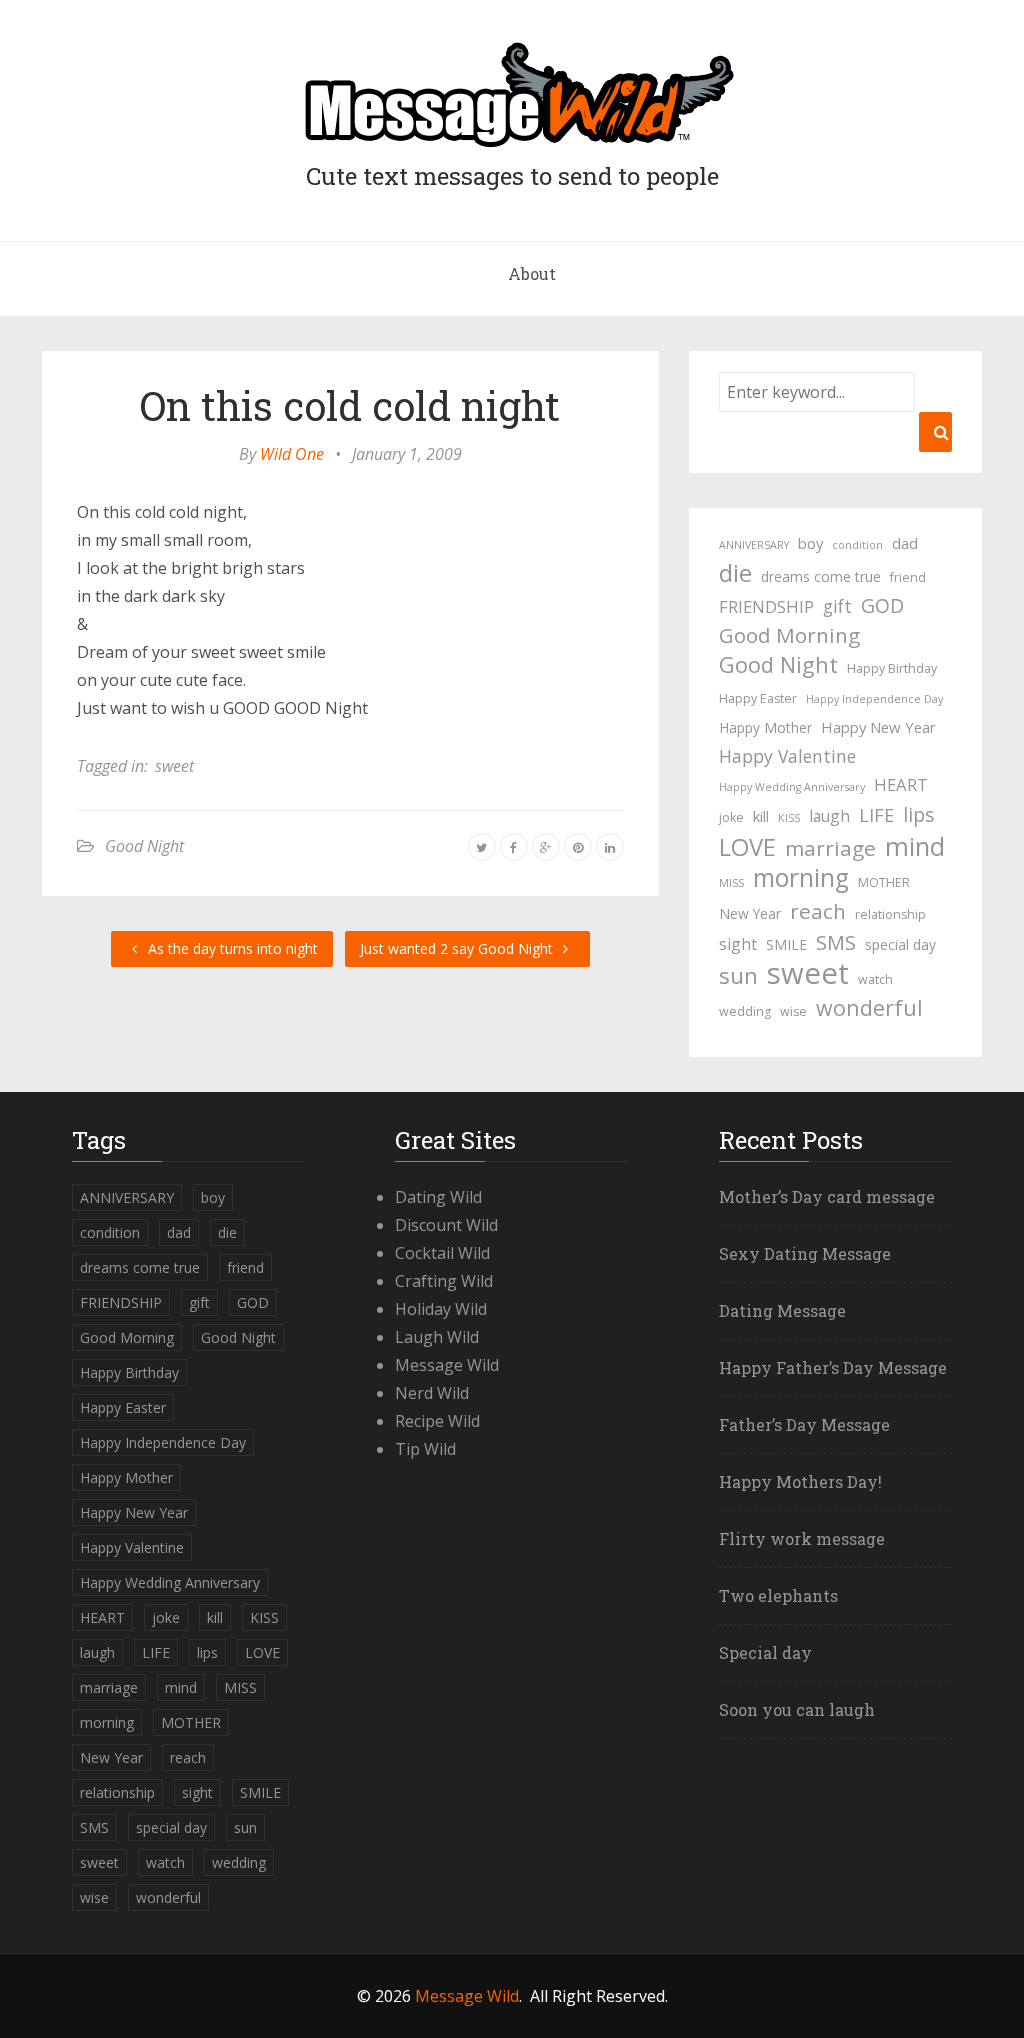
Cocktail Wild (442, 1253)
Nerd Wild (432, 1393)
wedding (745, 1011)
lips (918, 814)
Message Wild (447, 1365)
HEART (901, 784)
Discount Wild (446, 1225)
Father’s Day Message (804, 1424)
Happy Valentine (787, 756)
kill (761, 816)
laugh (829, 816)
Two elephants (778, 1595)
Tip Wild (425, 1449)
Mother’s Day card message (827, 1196)
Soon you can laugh (797, 1709)
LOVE (747, 847)
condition (857, 545)
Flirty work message (802, 1538)
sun (738, 976)
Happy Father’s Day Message (833, 1367)
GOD (882, 605)
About (532, 273)
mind (915, 846)
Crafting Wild (444, 1281)
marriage (830, 848)
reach (818, 911)
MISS (731, 883)
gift (837, 606)
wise (793, 1011)
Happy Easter (758, 698)
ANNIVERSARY (754, 545)
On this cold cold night (350, 405)
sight (738, 944)
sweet (174, 766)
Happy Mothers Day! (800, 1481)
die (735, 573)
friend (908, 577)
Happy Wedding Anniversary (792, 787)
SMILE (786, 944)
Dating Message (782, 1310)
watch (875, 979)
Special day (765, 1652)
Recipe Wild (437, 1421)
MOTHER (884, 882)
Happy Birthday (892, 668)
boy (810, 543)
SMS (836, 942)
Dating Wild (438, 1197)
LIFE (876, 815)
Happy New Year (878, 727)
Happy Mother (765, 727)
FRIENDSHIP (766, 606)
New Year (750, 913)
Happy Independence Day (874, 699)
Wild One (292, 454)
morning (801, 878)
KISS (789, 818)
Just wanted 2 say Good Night (458, 948)
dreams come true (821, 576)
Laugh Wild (437, 1337)
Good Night (144, 846)
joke (731, 817)
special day (900, 944)
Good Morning (789, 635)
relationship (890, 914)
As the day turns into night (231, 948)
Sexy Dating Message (805, 1253)
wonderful (869, 1008)
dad (905, 543)
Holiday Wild (441, 1309)
